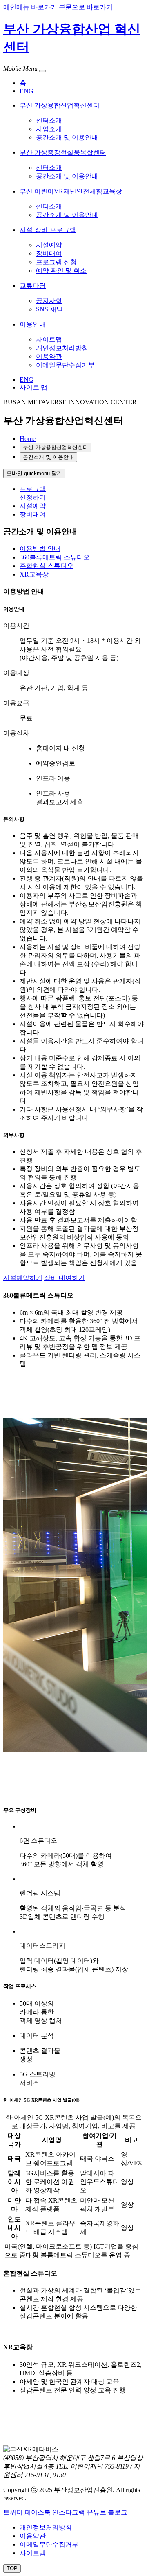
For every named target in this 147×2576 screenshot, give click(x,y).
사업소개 (49, 129)
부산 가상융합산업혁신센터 (60, 105)
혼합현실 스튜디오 (47, 566)
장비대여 (49, 253)
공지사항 (49, 301)
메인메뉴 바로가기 (30, 7)
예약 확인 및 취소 (61, 271)
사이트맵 (49, 339)
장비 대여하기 (65, 1278)
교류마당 (33, 286)
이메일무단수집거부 (65, 365)
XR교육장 (34, 574)
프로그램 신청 (56, 262)
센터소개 (49, 120)
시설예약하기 (23, 1278)
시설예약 (49, 245)
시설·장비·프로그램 (48, 230)
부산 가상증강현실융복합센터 (63, 152)
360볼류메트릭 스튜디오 (55, 557)
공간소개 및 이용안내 (67, 137)
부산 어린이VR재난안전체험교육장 (71, 191)
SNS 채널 (49, 309)
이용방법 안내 (40, 549)
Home (28, 439)
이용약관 (49, 356)
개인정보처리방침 (62, 348)
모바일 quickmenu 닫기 (34, 473)
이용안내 (33, 324)
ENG (27, 91)
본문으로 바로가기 (86, 7)
